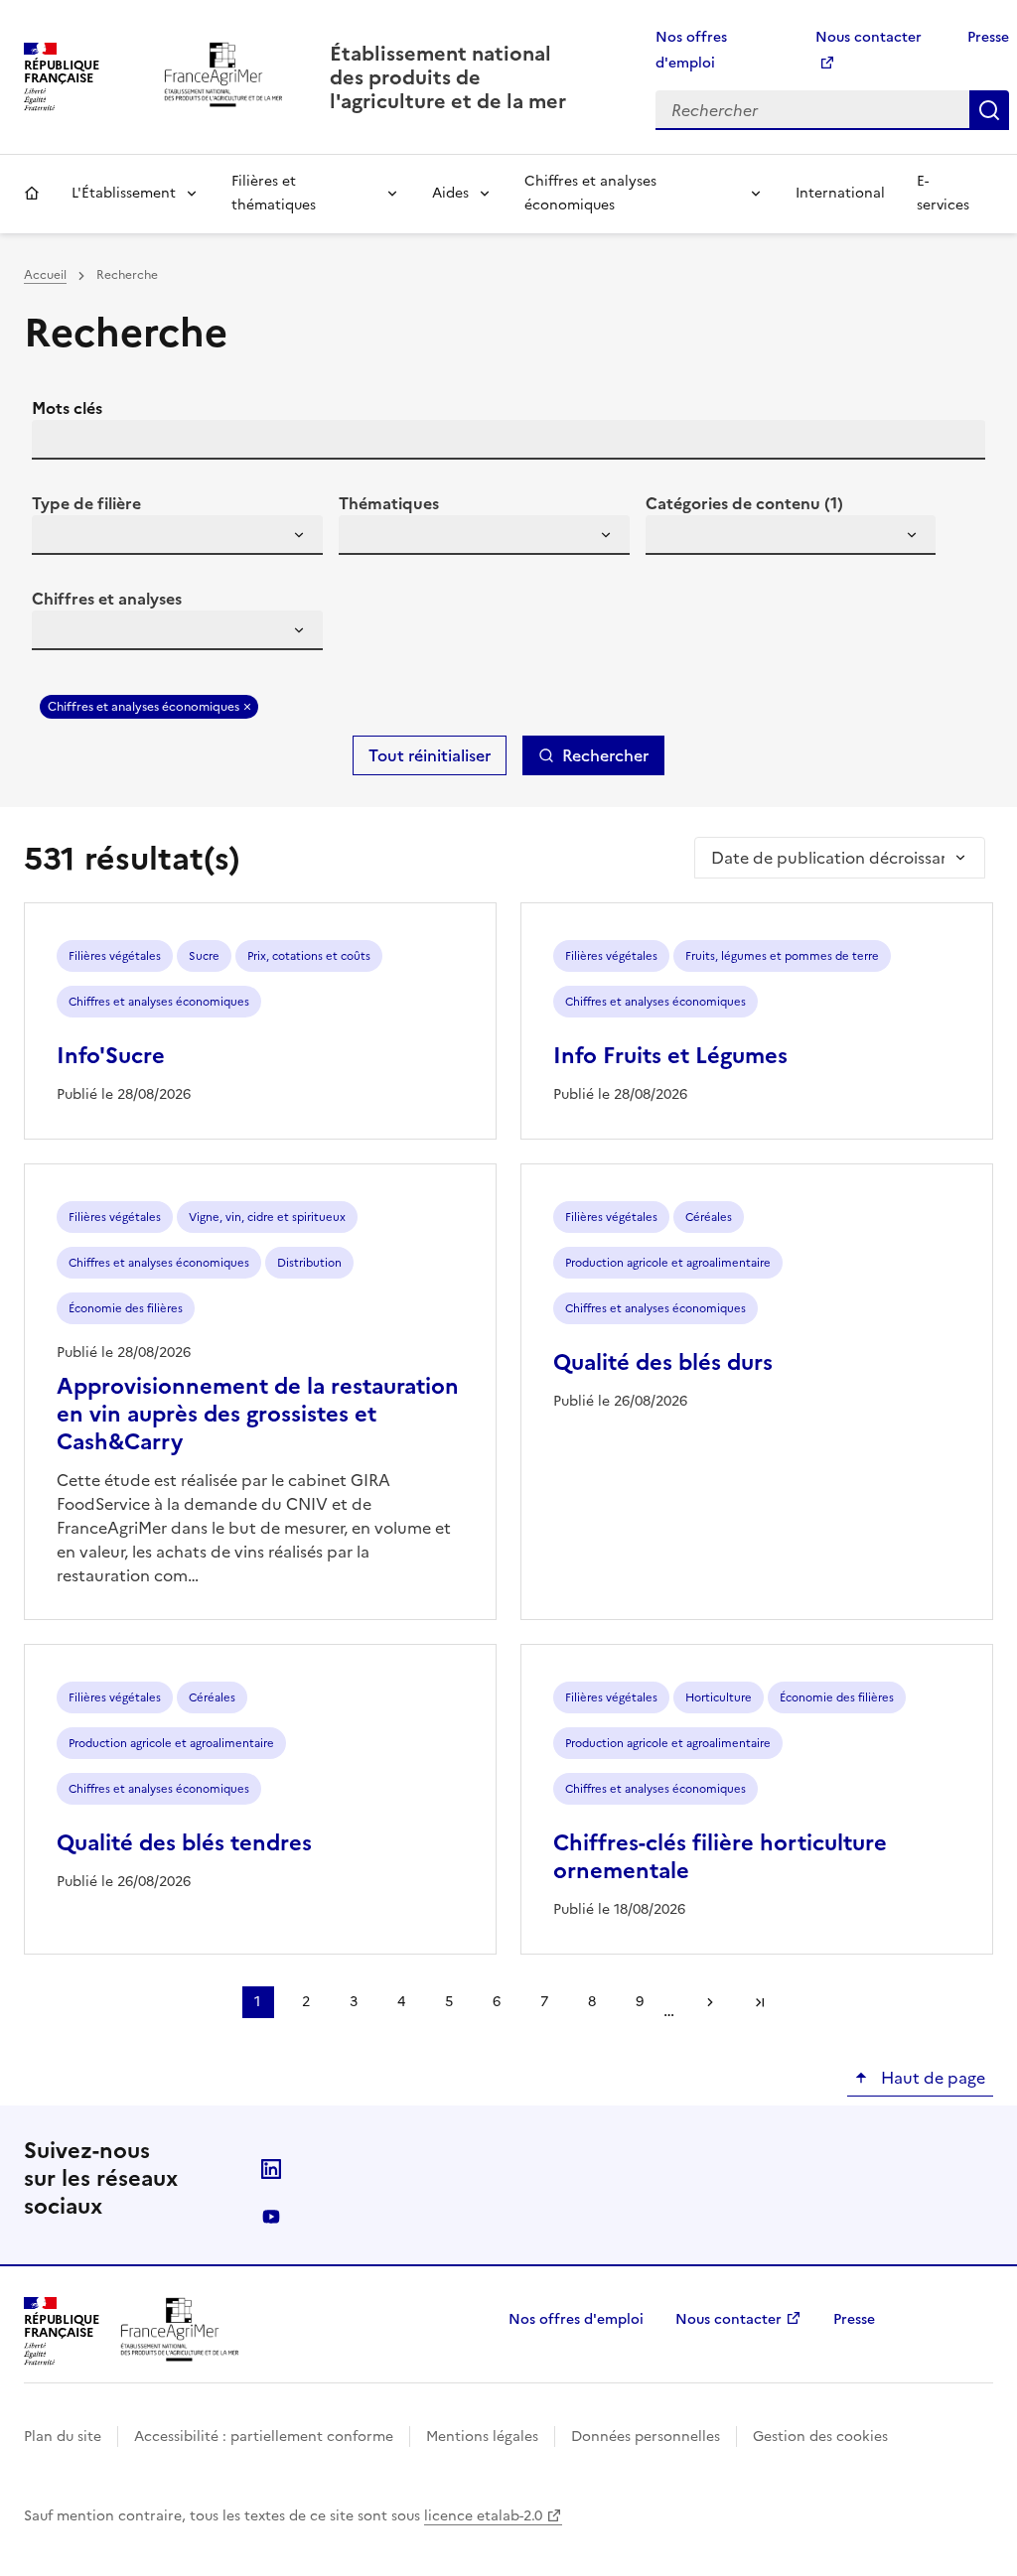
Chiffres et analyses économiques (590, 193)
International (840, 193)
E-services (943, 193)
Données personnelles (646, 2437)
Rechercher (989, 110)
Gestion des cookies (820, 2437)
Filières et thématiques (274, 193)
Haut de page (931, 2078)
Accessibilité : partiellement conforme (264, 2437)
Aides (450, 193)
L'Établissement (124, 193)
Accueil (32, 194)
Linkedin (271, 2169)
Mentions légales (482, 2437)
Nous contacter (728, 2319)
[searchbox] (59, 538)
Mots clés (67, 408)
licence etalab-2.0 (483, 2516)
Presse (988, 37)
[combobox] (177, 535)
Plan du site (63, 2437)
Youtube (271, 2217)
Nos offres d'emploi (576, 2319)
